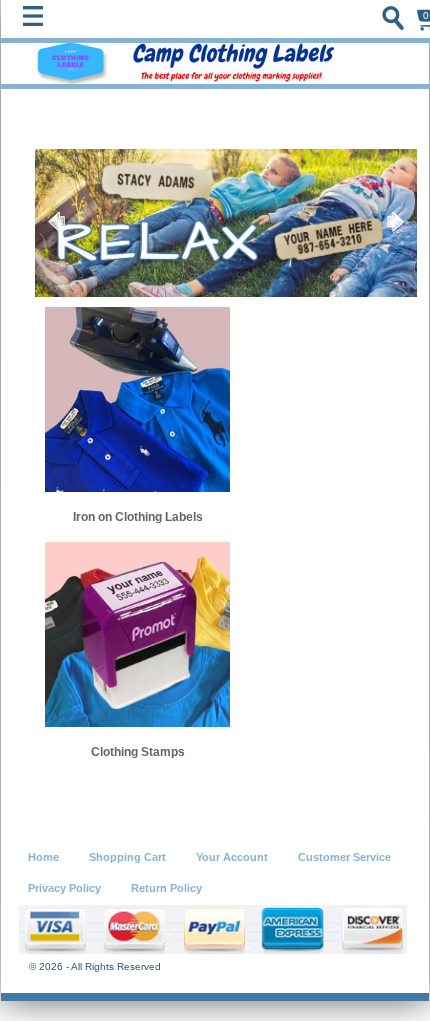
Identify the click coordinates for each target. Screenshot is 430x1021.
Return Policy (166, 888)
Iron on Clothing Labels (138, 517)
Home (43, 857)
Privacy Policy (64, 888)
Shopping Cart (127, 857)
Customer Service (344, 857)
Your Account (232, 857)
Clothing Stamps (138, 752)
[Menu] (38, 21)
